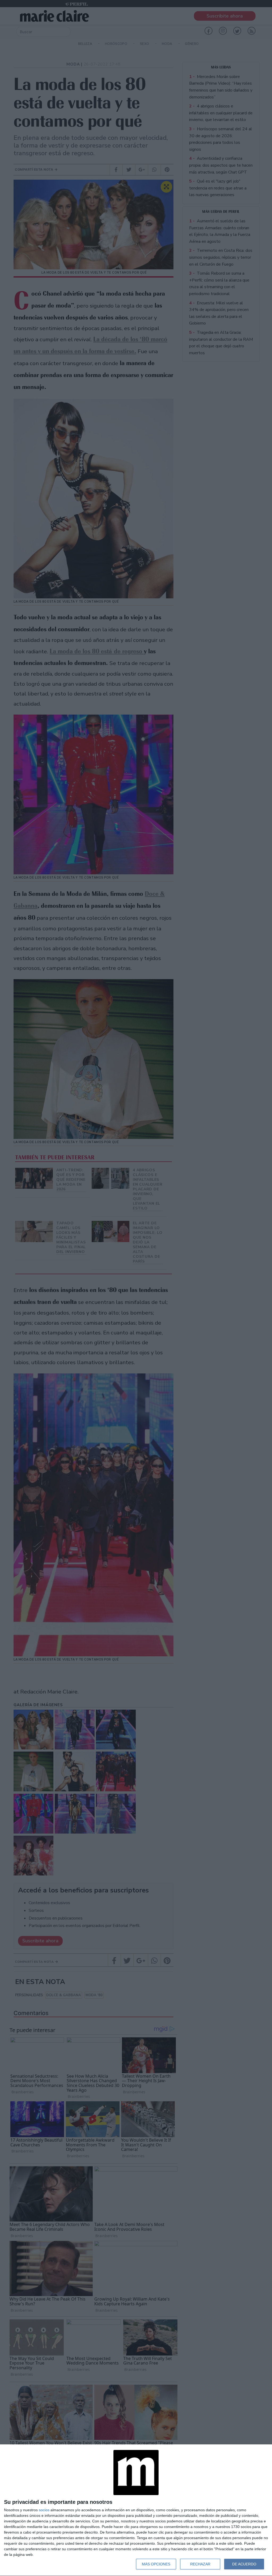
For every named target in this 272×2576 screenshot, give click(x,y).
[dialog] (136, 2510)
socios (44, 2510)
